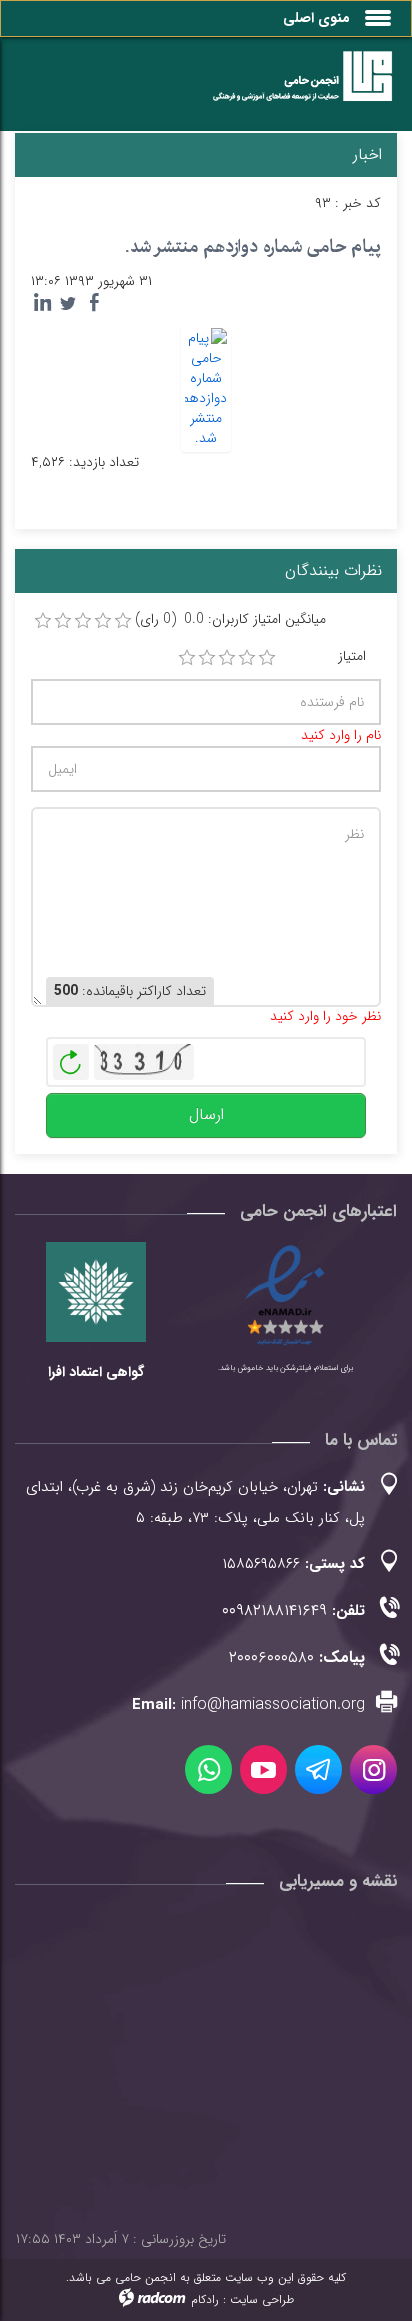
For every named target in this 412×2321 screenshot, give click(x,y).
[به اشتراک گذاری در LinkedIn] (42, 303)
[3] (227, 658)
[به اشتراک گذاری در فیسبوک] (94, 303)
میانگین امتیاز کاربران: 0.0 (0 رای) (230, 619)
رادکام (205, 2299)
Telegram (318, 1769)
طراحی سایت (262, 2299)
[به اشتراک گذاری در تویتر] (68, 303)
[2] (207, 658)
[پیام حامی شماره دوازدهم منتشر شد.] (206, 387)
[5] (267, 658)
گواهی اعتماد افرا (96, 1372)
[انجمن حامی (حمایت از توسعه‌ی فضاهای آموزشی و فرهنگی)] (292, 88)
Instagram (373, 1769)
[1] (187, 658)
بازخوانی (71, 1057)
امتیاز (352, 656)
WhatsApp (208, 1769)
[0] (43, 621)
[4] (247, 658)
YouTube (263, 1769)
